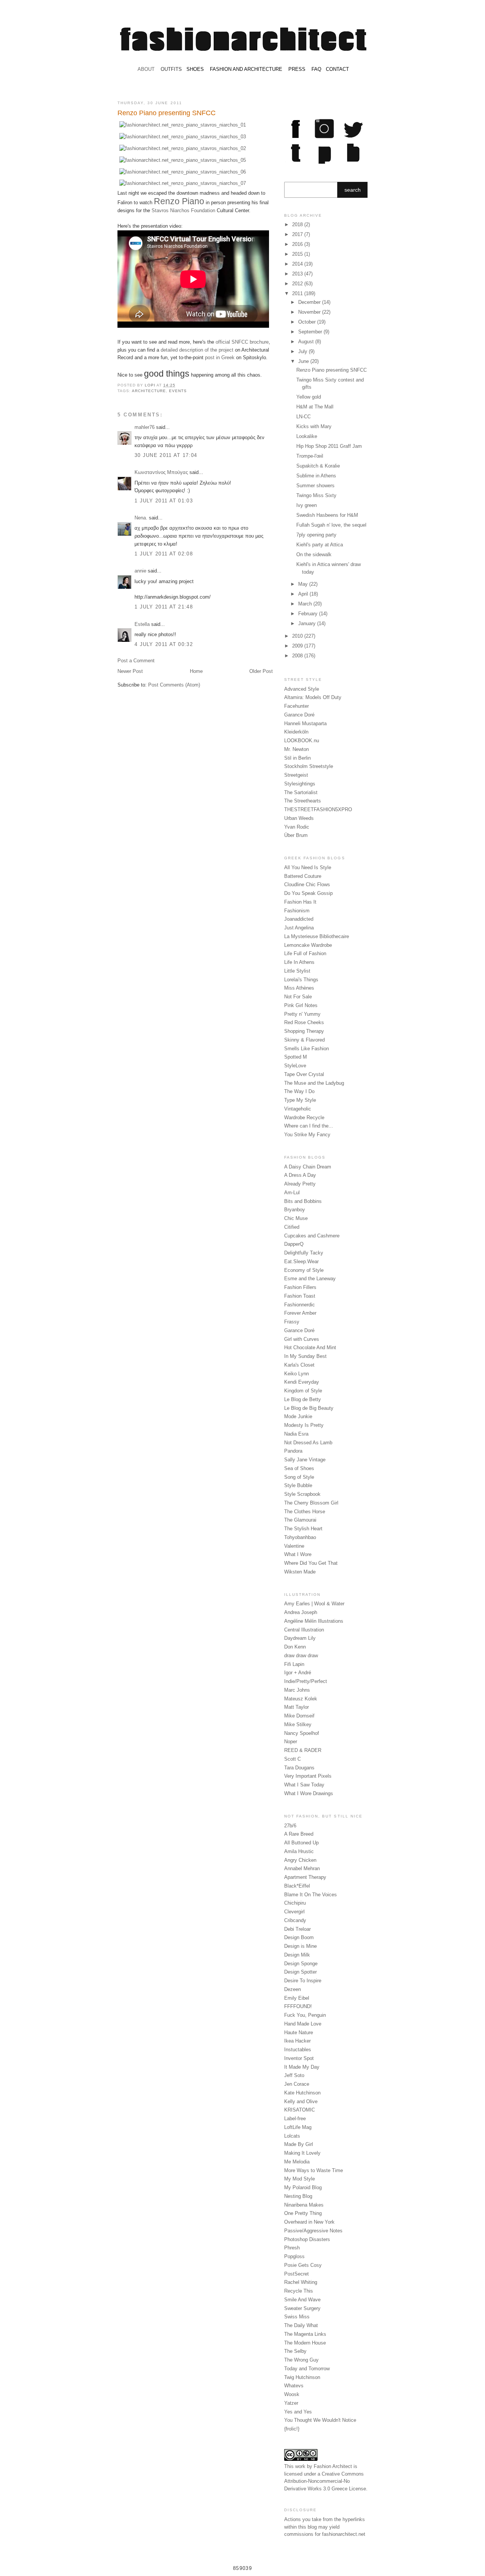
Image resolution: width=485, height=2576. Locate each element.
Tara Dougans (299, 1768)
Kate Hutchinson (302, 2093)
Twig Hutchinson (302, 2377)
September (311, 332)
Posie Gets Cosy (303, 2265)
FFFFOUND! (298, 2006)
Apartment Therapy (305, 1877)
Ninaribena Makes (304, 2205)
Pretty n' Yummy (302, 1014)
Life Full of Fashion (305, 953)
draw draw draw (301, 1656)
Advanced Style (302, 689)
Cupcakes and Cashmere (312, 1236)
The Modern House (305, 2343)
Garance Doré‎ (299, 1330)
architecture (149, 391)
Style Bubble (298, 1485)
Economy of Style (304, 1270)
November (310, 312)
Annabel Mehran (302, 1868)
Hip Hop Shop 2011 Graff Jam (329, 446)
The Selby (295, 2351)
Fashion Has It (300, 902)
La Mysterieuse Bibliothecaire (317, 936)
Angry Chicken (300, 1860)
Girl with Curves (302, 1339)
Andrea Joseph (301, 1612)
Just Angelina (299, 928)
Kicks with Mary (314, 426)
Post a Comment (136, 661)
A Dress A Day (300, 1175)
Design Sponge (301, 1964)
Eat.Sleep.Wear (301, 1261)
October (308, 322)
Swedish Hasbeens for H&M (327, 515)
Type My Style (300, 1100)
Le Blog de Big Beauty (309, 1408)
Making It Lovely (302, 2153)
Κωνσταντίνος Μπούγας (161, 472)
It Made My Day (302, 2067)
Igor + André (298, 1673)
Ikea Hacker (297, 2041)
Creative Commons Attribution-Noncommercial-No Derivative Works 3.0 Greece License (325, 2481)
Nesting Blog (298, 2196)
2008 (298, 656)
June (304, 361)
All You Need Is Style (308, 867)
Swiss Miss (297, 2317)
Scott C (293, 1759)
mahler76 (145, 427)
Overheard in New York (309, 2222)
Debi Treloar (297, 1929)
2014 (298, 264)
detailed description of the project (197, 350)
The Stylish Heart (303, 1529)
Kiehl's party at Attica (320, 545)
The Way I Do (299, 1091)
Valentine (294, 1546)
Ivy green (307, 505)
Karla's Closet (299, 1365)
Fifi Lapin (294, 1664)
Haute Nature (299, 2032)
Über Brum (296, 835)
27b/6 (290, 1826)
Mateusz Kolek (301, 1699)
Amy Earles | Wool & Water (314, 1604)
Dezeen (293, 1989)
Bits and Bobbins (303, 1201)
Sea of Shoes (299, 1468)
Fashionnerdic (300, 1305)
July (304, 351)
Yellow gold (309, 397)
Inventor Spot (299, 2058)
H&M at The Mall (315, 407)
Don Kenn (295, 1647)
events (178, 391)
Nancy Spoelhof (302, 1733)
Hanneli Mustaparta (305, 723)
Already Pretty (300, 1184)
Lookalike (307, 436)
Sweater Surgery (302, 2308)
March (306, 604)
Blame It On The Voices (311, 1895)
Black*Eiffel (297, 1886)
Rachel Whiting (301, 2282)
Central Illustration (304, 1630)
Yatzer (291, 2403)
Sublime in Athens (316, 476)
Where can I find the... (309, 1126)
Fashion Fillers (300, 1287)
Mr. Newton (296, 749)
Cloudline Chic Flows (307, 884)
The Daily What (301, 2325)
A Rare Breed (299, 1834)
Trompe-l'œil (310, 456)
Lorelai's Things (301, 980)
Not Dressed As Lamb (308, 1443)
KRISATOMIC (300, 2110)
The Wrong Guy (301, 2360)
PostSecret (296, 2274)
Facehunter (296, 706)
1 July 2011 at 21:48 (164, 607)
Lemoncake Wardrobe (308, 945)
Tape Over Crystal (304, 1074)
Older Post (261, 671)
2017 (298, 234)
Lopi (151, 385)
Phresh (292, 2248)
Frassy (292, 1322)
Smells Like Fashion (307, 1049)
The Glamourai (300, 1520)
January (308, 623)
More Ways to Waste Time (314, 2170)
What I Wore (298, 1554)
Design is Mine (300, 1946)
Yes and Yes (298, 2412)
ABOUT (146, 69)
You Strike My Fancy (307, 1135)
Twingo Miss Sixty (316, 495)
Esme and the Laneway (310, 1279)
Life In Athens (299, 962)
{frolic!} (292, 2429)
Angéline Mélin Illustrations (314, 1621)
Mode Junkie (298, 1416)
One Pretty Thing (303, 2213)
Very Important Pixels (308, 1776)
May (304, 584)
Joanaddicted (299, 919)
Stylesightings (300, 784)
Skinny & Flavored (304, 1040)
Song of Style (299, 1477)
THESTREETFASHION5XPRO (318, 809)
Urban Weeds (299, 818)
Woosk (292, 2394)
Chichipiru (295, 1903)
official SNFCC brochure (242, 342)
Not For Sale (298, 997)
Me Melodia (297, 2162)
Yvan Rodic (297, 827)
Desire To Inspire (303, 1981)
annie (140, 571)
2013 (298, 274)
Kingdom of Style (303, 1391)
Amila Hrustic (299, 1851)
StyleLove (295, 1066)
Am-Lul (292, 1193)
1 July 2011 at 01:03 (164, 501)
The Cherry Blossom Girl (311, 1503)
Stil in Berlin (297, 758)
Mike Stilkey (298, 1724)
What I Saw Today (304, 1785)
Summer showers (315, 486)
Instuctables (298, 2050)
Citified (292, 1227)
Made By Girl (299, 2144)
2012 (298, 284)
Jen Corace (297, 2084)
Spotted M (296, 1057)
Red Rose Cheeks (304, 1022)
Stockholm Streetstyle (309, 766)
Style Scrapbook (302, 1494)
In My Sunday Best (305, 1356)
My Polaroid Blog (303, 2187)
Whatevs (294, 2386)
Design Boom (299, 1937)
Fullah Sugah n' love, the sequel (331, 525)
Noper (291, 1742)
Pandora (293, 1451)
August (307, 342)
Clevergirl (294, 1912)
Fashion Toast (300, 1296)
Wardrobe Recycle (304, 1118)
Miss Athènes (299, 988)
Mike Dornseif (299, 1716)
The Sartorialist (301, 792)
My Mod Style (300, 2179)
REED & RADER (303, 1750)
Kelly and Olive (301, 2101)
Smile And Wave (302, 2300)
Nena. (141, 518)
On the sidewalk (314, 554)
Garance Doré (299, 715)
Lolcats (292, 2136)
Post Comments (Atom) (174, 685)
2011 (298, 293)
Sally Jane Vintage (305, 1460)
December (310, 302)
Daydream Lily (300, 1638)
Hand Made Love (303, 2024)
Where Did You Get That (311, 1563)
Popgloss (294, 2256)
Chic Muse (296, 1218)
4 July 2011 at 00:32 (164, 644)
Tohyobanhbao (300, 1537)
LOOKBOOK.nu (302, 741)
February (309, 614)
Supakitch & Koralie (318, 466)
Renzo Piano (179, 201)
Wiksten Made (300, 1572)
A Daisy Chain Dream (308, 1167)
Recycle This (299, 2291)
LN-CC (304, 417)
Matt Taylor (296, 1707)
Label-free (295, 2119)
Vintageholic (298, 1109)
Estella (142, 624)
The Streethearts (303, 801)
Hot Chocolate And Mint (310, 1347)
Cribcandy (295, 1920)
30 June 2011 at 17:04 (166, 455)
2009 (298, 646)
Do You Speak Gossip (308, 893)
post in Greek (220, 357)
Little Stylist (297, 971)
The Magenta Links (305, 2334)
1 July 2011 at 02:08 (164, 554)
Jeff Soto (294, 2075)
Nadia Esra (296, 1434)
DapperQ (294, 1244)
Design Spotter (300, 1972)
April (304, 594)
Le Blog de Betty (303, 1399)
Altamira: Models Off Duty (313, 697)
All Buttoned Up (301, 1843)
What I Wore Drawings (309, 1793)
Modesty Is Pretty (304, 1425)
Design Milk (297, 1955)
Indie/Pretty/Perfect (306, 1681)
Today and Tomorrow (307, 2369)
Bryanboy (295, 1210)
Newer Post (130, 671)
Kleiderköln (296, 732)
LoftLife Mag (298, 2127)
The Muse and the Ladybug (314, 1083)
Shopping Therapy (304, 1031)
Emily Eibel (297, 1998)
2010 (298, 636)
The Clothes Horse (305, 1512)
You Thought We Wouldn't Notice (320, 2420)
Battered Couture (303, 876)
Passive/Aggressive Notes (313, 2231)
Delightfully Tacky (304, 1253)
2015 (298, 254)
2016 (298, 244)
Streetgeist (296, 775)
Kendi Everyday (302, 1382)
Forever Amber (300, 1313)
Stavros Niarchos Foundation (183, 210)
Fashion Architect (333, 2466)
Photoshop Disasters (307, 2239)
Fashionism (297, 911)
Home (196, 671)
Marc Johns (297, 1690)
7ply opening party (316, 535)
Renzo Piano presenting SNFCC (332, 370)
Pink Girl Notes (301, 1005)
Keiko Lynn (296, 1374)
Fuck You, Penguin (305, 2015)
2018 (298, 224)
